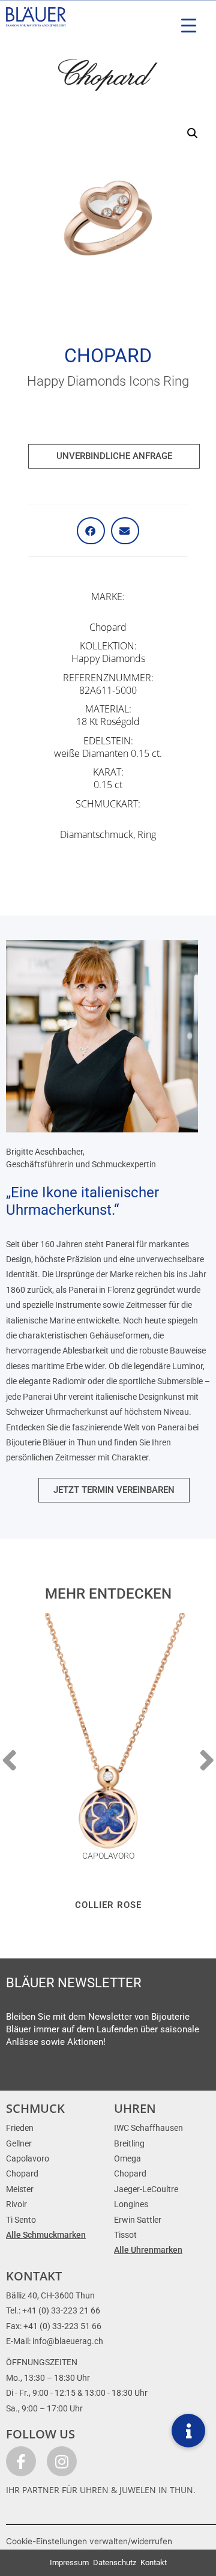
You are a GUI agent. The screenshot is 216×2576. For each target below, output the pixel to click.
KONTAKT (34, 2276)
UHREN (135, 2108)
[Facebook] (21, 2461)
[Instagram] (62, 2461)
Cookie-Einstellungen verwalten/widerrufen (89, 2541)
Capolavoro (108, 1856)
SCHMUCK (35, 2108)
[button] (193, 133)
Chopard (108, 356)
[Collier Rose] (108, 1744)
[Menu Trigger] (189, 26)
